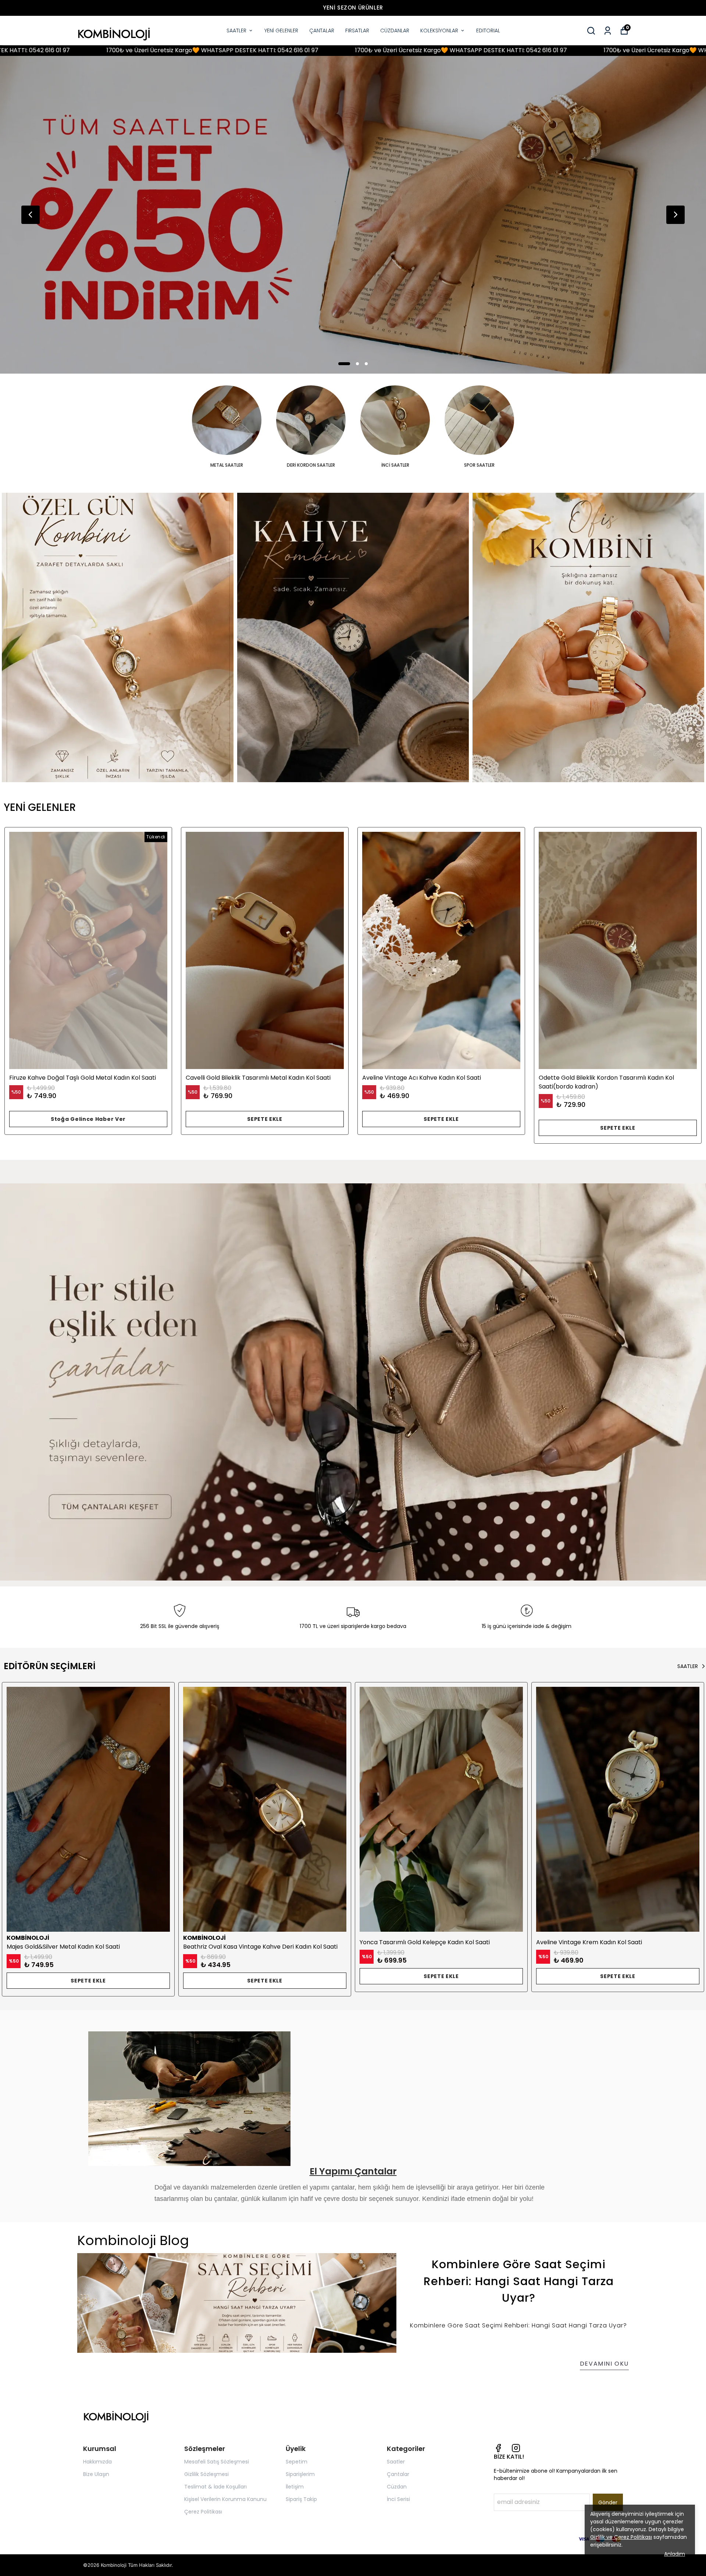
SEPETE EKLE (265, 1119)
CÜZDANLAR (395, 31)
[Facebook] (498, 2448)
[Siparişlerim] (608, 31)
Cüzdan (397, 2487)
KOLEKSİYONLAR (439, 31)
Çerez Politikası (203, 2512)
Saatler (396, 2462)
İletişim (295, 2487)
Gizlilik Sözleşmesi (206, 2474)
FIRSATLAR (357, 31)
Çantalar (398, 2474)
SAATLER (236, 31)
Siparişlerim (300, 2474)
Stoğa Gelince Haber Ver (88, 1119)
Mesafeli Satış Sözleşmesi (217, 2462)
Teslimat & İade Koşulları (215, 2487)
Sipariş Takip (301, 2499)
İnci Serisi (398, 2499)
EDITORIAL (488, 31)
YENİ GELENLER (281, 31)
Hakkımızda (97, 2462)
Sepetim (297, 2462)
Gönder (608, 2502)
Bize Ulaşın (96, 2474)
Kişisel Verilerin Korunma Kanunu (225, 2499)
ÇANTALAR (322, 31)
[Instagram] (516, 2448)
